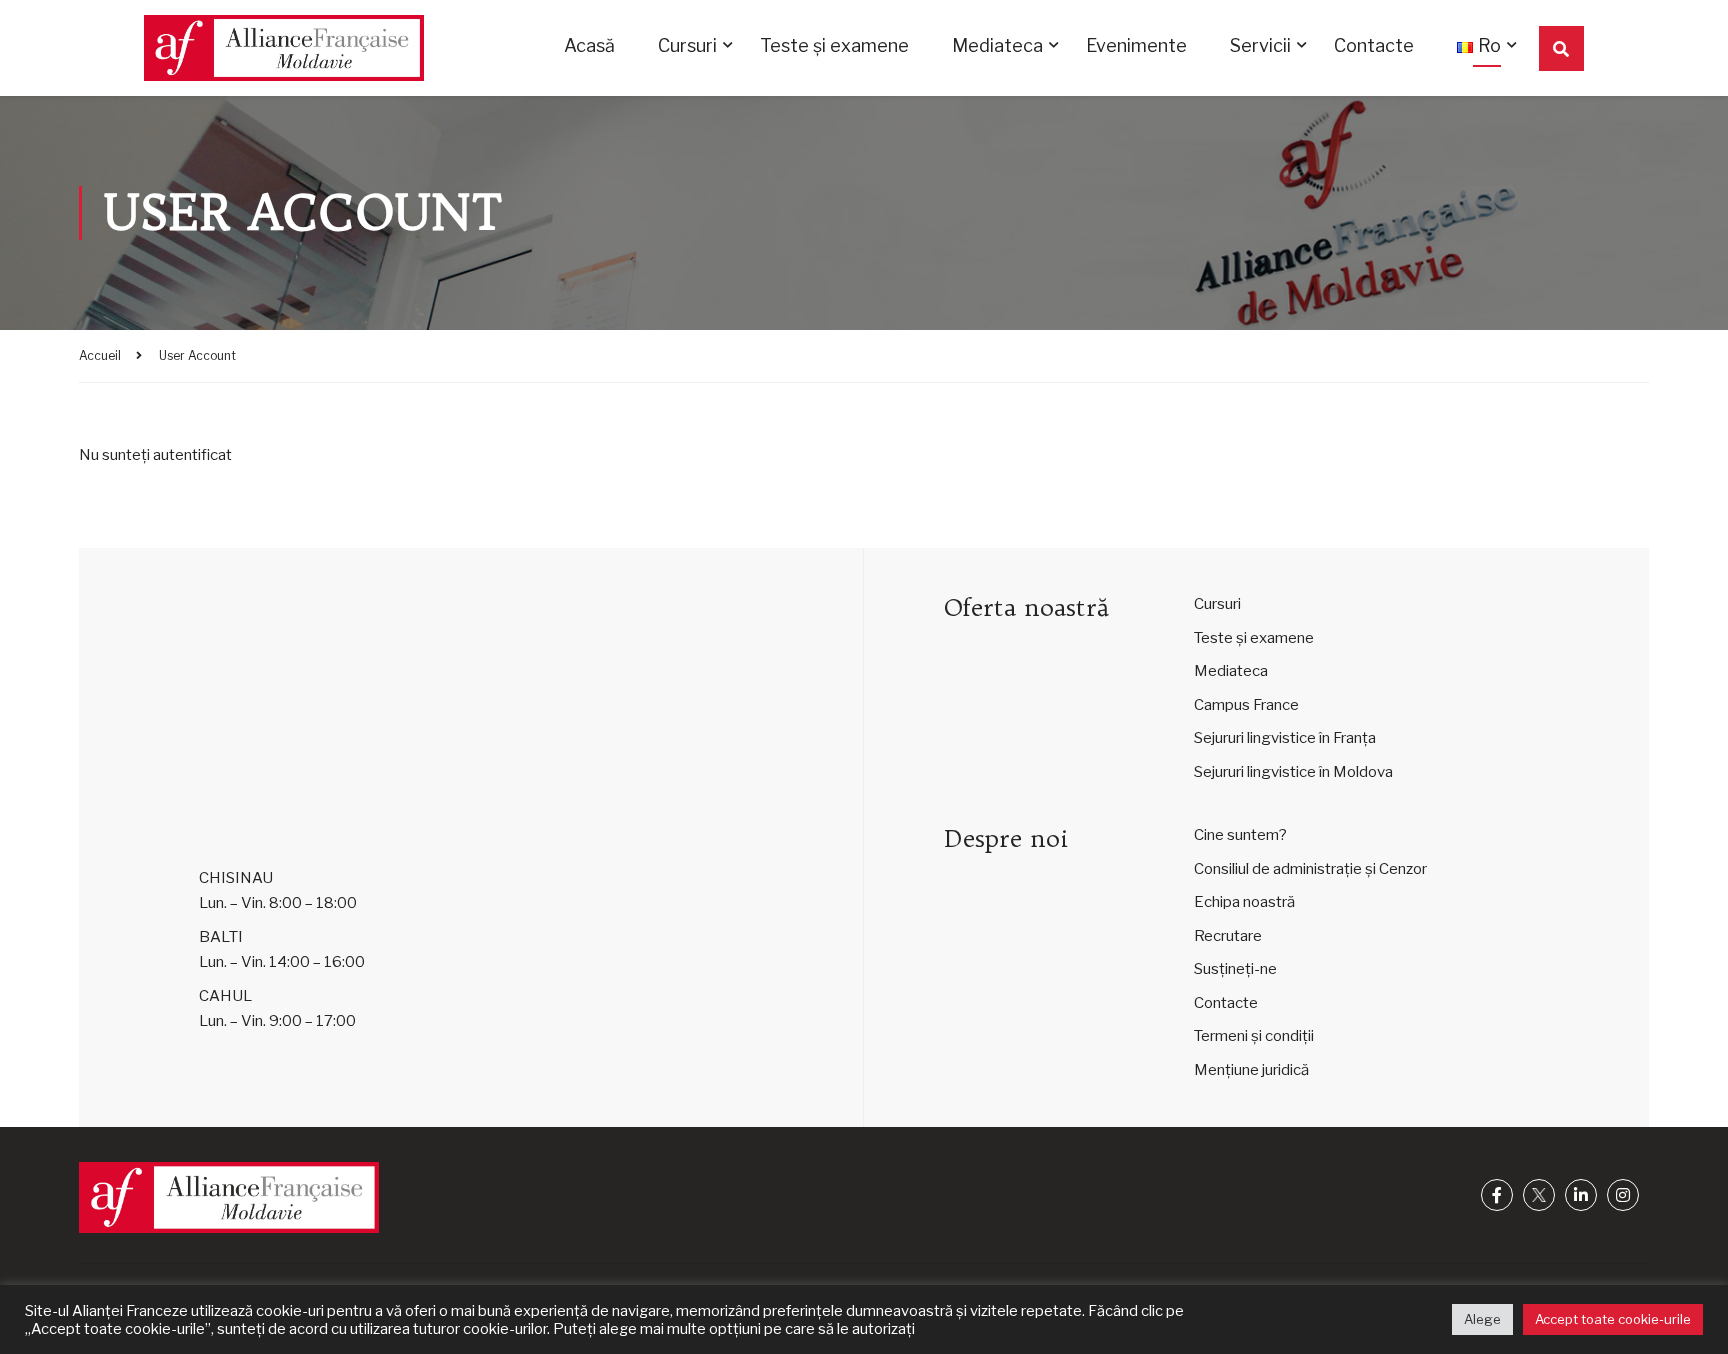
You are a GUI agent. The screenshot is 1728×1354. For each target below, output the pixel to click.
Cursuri (687, 45)
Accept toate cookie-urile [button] (1613, 1319)
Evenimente (1136, 45)
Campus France (1246, 705)
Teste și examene (834, 45)
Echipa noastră (1244, 902)
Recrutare (1228, 936)
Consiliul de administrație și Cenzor (1310, 869)
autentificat (192, 455)
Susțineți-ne (1235, 969)
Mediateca (997, 45)
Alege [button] (1482, 1319)
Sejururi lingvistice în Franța (1285, 738)
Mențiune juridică (1251, 1070)
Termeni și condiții (1254, 1036)
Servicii (1260, 45)
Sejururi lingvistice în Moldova (1293, 772)
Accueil (100, 355)
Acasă (589, 45)
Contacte (1374, 45)
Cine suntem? (1240, 835)
